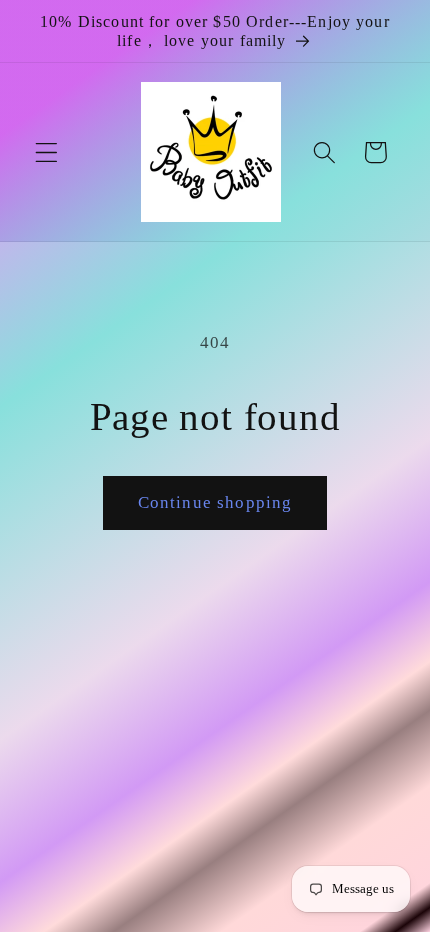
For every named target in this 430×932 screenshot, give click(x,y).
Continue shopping (215, 502)
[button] (46, 152)
